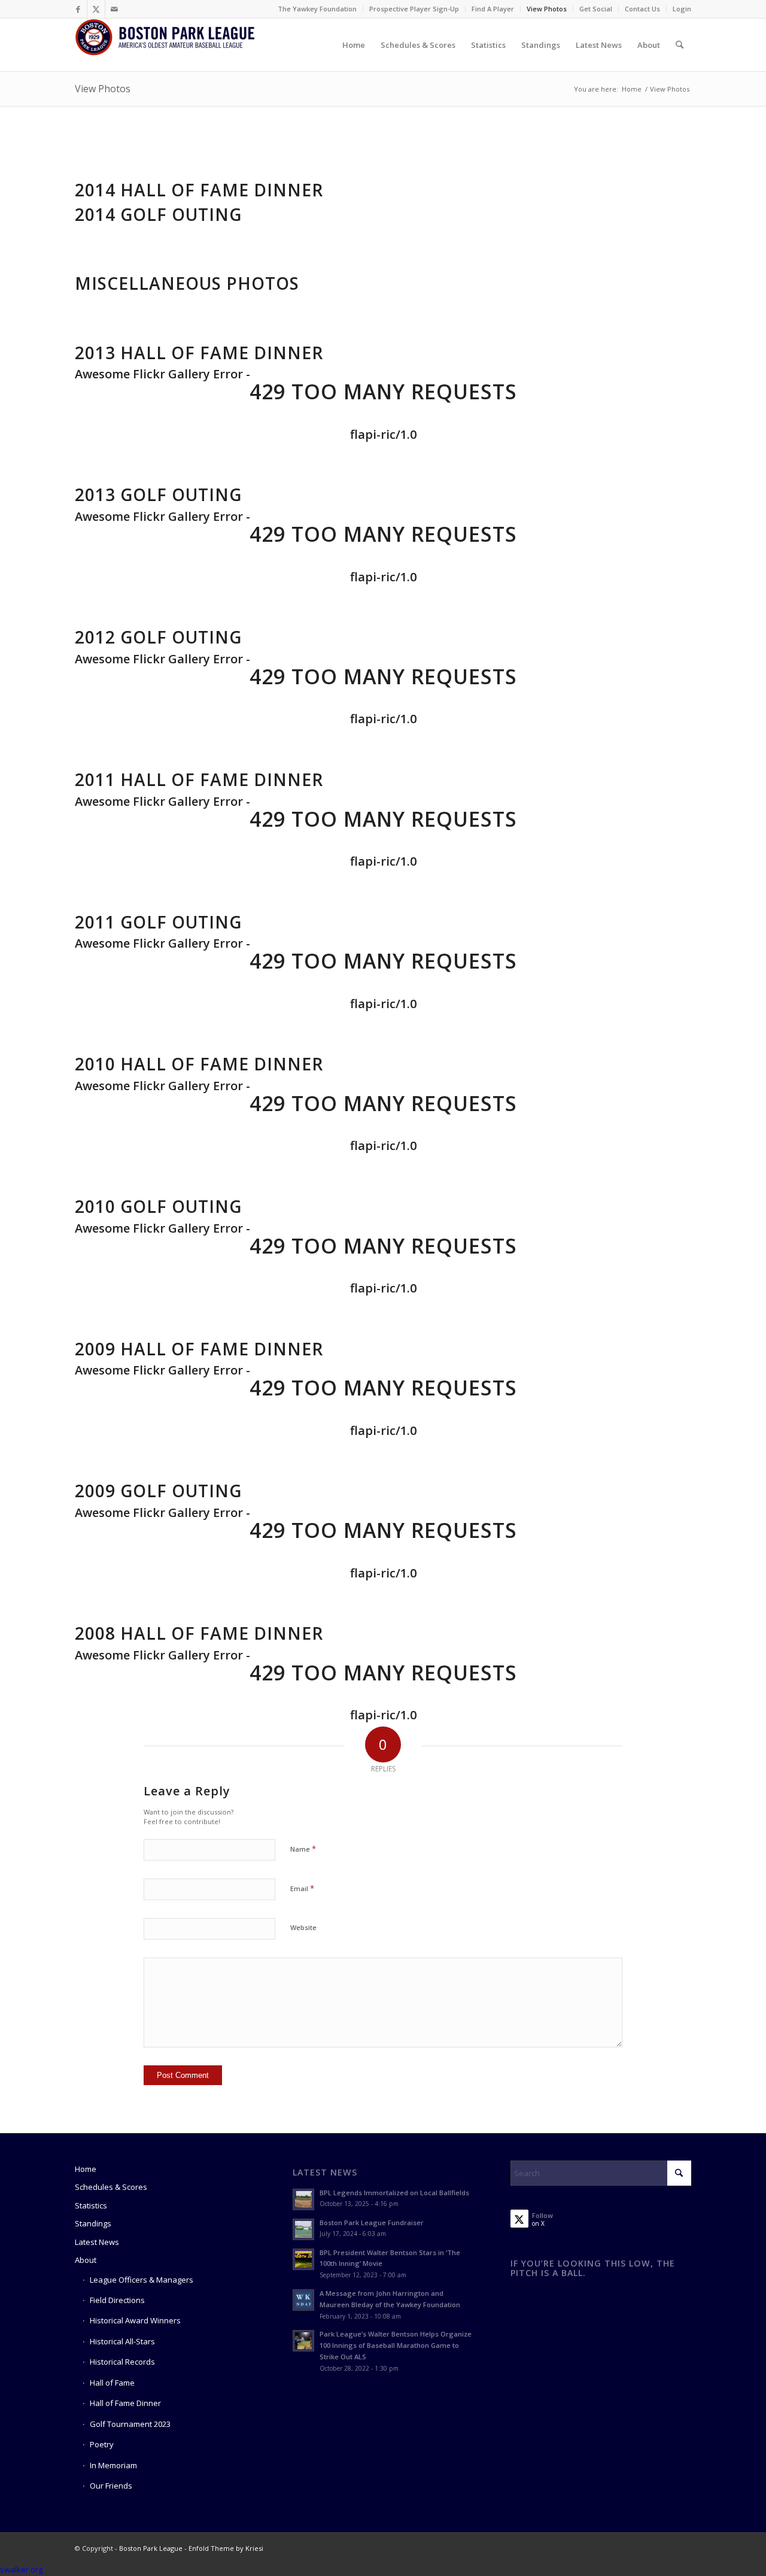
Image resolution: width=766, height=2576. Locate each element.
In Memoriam (113, 2465)
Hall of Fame (112, 2383)
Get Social (596, 9)
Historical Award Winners (135, 2320)
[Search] (680, 45)
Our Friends (111, 2486)
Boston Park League (151, 2548)
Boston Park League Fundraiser (372, 2222)
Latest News (97, 2242)
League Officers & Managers (142, 2280)
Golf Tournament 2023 (130, 2424)
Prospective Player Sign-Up (414, 9)
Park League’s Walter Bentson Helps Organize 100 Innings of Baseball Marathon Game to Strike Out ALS (396, 2345)
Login (682, 9)
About (86, 2260)
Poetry (102, 2444)
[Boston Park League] (165, 45)
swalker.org (21, 2569)
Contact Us (642, 9)
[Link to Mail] (114, 9)
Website (303, 1927)
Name (303, 1849)
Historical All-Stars (122, 2341)
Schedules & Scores (111, 2187)
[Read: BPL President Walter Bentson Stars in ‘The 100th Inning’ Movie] (303, 2259)
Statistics (91, 2205)
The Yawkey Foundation (317, 9)
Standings (93, 2223)
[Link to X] (96, 9)
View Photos (547, 9)
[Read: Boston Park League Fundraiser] (303, 2229)
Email (302, 1888)
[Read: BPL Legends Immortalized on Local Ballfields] (303, 2199)
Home (86, 2169)
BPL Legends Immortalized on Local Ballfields (394, 2193)
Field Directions (117, 2300)
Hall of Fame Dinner (125, 2403)
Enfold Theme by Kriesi (226, 2548)
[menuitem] (317, 9)
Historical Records (122, 2362)
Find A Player (493, 9)
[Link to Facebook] (78, 9)
